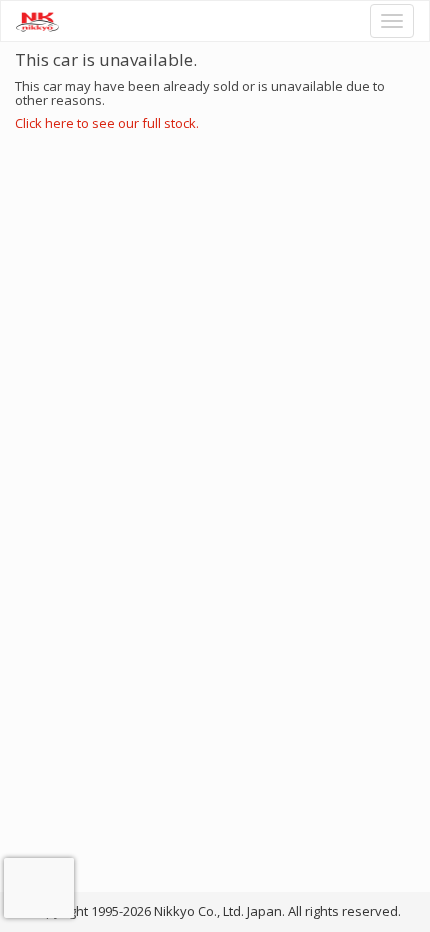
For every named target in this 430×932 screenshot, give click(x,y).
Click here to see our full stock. (107, 123)
